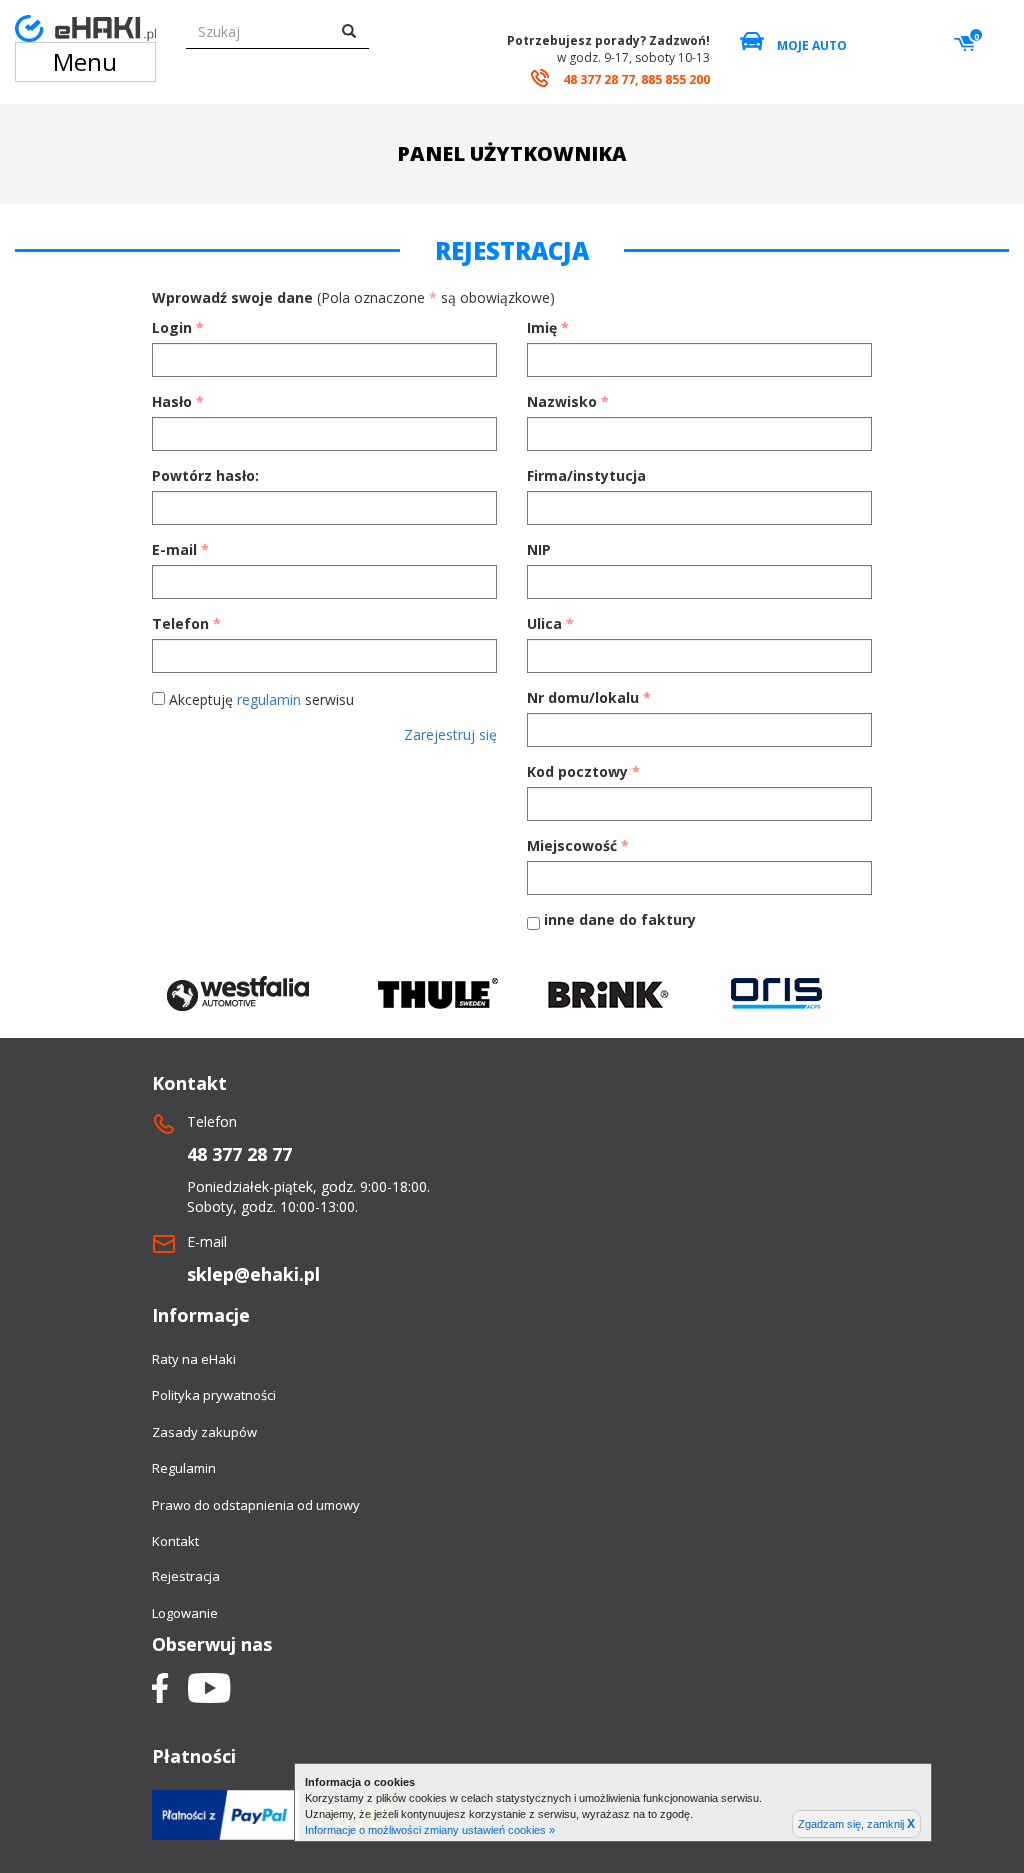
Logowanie (185, 1613)
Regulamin (184, 1468)
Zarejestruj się (450, 734)
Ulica (550, 623)
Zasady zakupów (204, 1432)
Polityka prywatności (214, 1395)
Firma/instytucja (586, 475)
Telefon (186, 623)
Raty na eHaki (194, 1359)
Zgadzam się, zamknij (856, 1824)
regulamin (269, 699)
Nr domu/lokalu (589, 697)
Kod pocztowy (583, 771)
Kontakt (175, 1541)
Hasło (178, 401)
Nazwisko (568, 401)
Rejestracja (186, 1576)
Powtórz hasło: (205, 475)
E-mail (180, 549)
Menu (85, 61)
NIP (539, 549)
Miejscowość (578, 845)
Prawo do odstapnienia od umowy (256, 1505)
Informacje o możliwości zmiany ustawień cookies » (430, 1830)
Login (178, 327)
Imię (548, 327)
